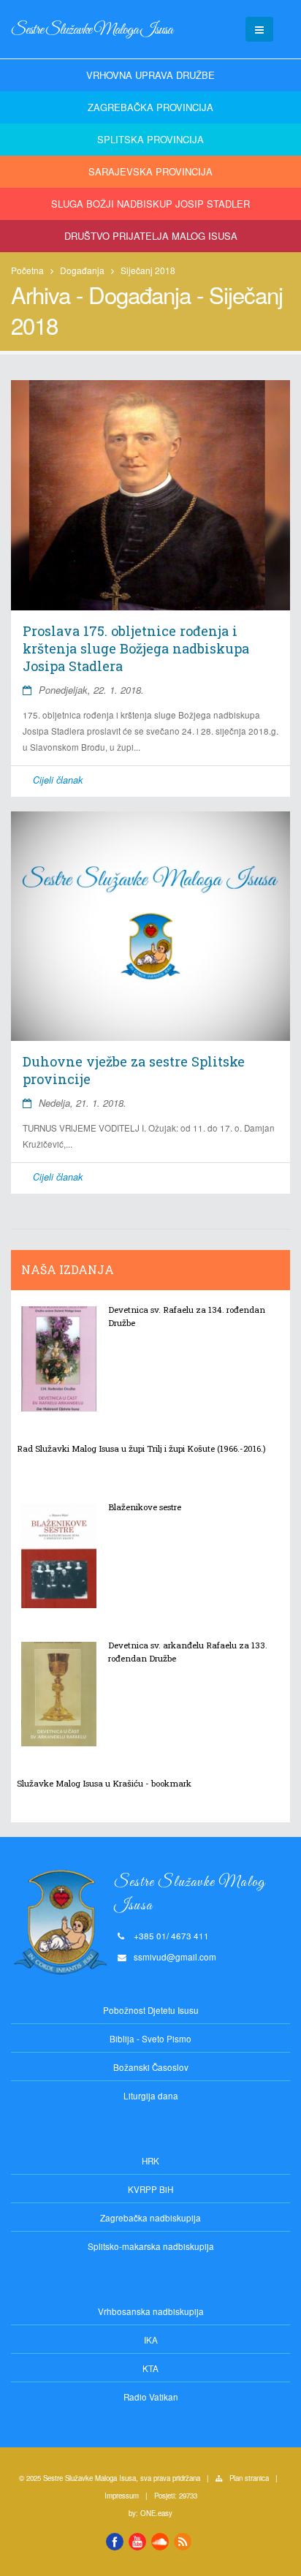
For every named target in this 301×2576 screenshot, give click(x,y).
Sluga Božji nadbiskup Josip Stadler (150, 204)
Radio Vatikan (151, 2397)
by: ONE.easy (150, 2513)
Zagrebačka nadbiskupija (150, 2218)
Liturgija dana (151, 2096)
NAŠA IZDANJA (68, 1270)
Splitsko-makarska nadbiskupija (151, 2246)
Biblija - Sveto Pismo (150, 2039)
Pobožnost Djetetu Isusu (151, 2010)
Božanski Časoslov (151, 2067)
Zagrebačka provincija (150, 107)
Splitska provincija (150, 139)
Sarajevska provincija (150, 171)
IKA (151, 2340)
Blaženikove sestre (145, 1507)
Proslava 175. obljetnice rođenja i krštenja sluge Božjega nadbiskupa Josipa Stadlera (136, 648)
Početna (27, 270)
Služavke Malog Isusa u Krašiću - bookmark (104, 1783)
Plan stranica (249, 2478)
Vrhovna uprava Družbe (150, 75)
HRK (150, 2161)
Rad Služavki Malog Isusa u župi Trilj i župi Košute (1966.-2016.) (141, 1448)
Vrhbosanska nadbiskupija (151, 2311)
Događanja (82, 270)
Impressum (122, 2496)
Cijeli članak (58, 780)
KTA (150, 2368)
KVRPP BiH (150, 2189)
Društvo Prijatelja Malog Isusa (151, 236)
